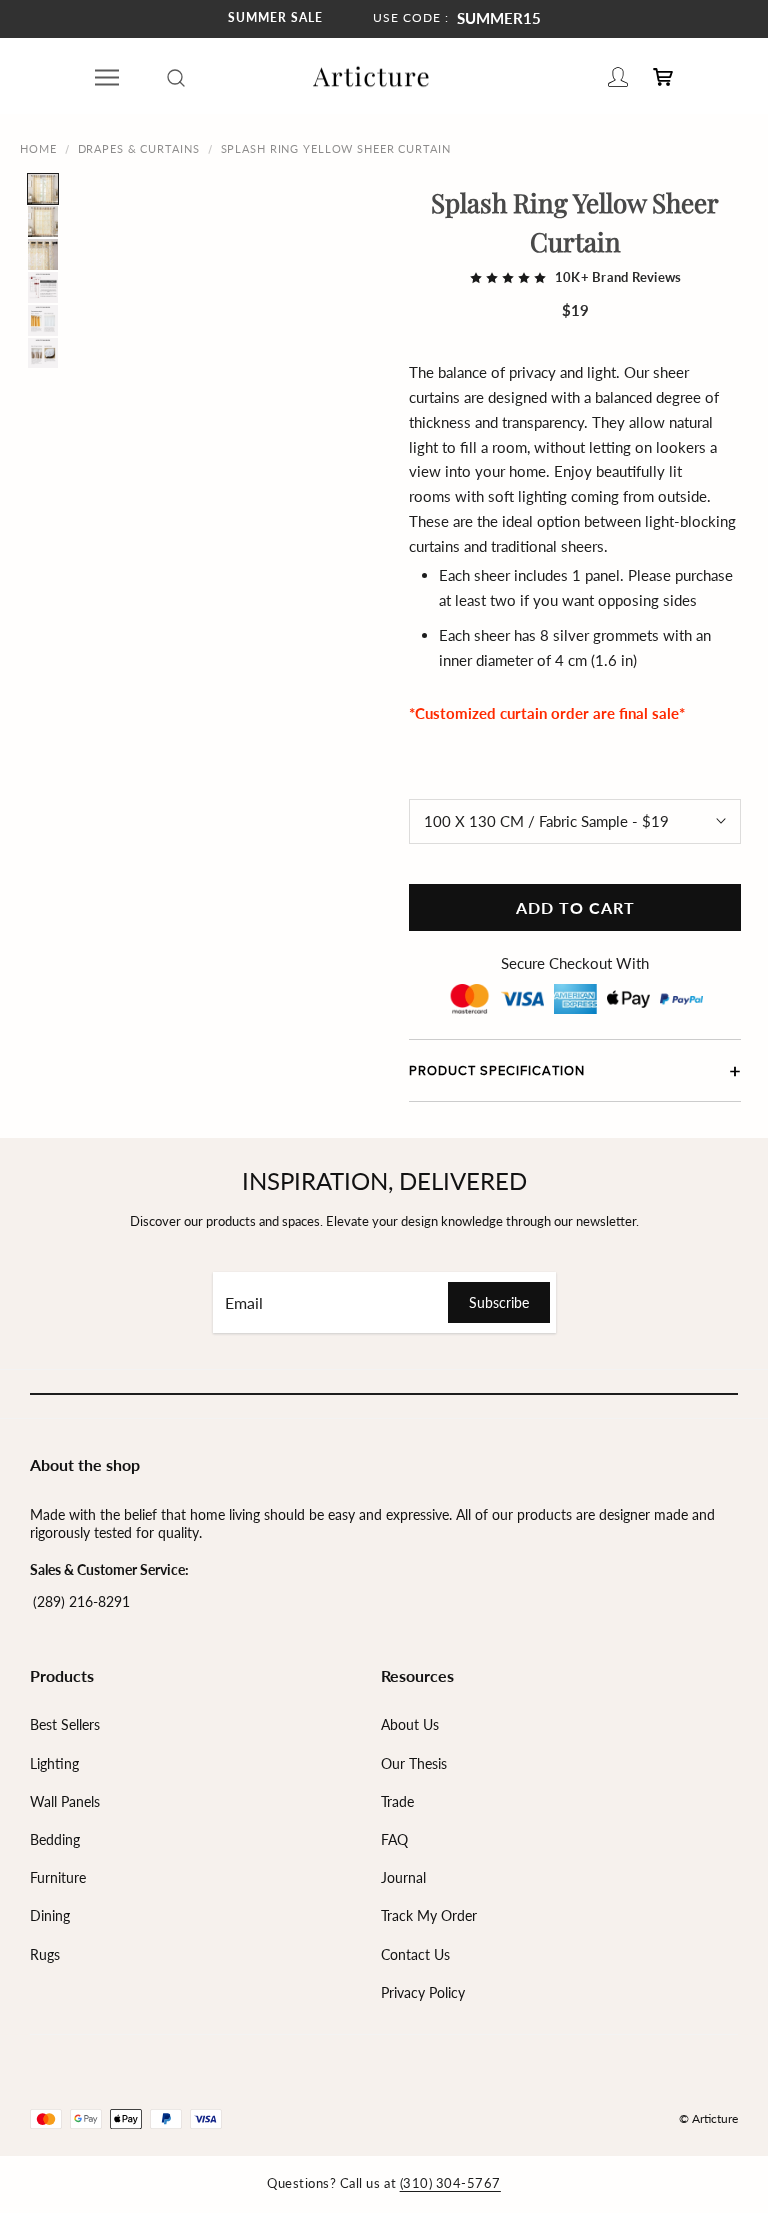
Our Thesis (414, 1763)
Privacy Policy (423, 1992)
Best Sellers (65, 1724)
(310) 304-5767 (450, 2183)
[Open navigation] (107, 77)
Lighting (54, 1763)
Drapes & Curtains (139, 148)
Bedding (55, 1839)
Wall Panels (65, 1801)
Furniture (58, 1877)
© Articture (708, 2118)
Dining (50, 1915)
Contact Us (415, 1954)
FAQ (394, 1839)
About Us (410, 1724)
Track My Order (429, 1915)
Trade (397, 1801)
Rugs (45, 1954)
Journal (403, 1877)
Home (38, 148)
